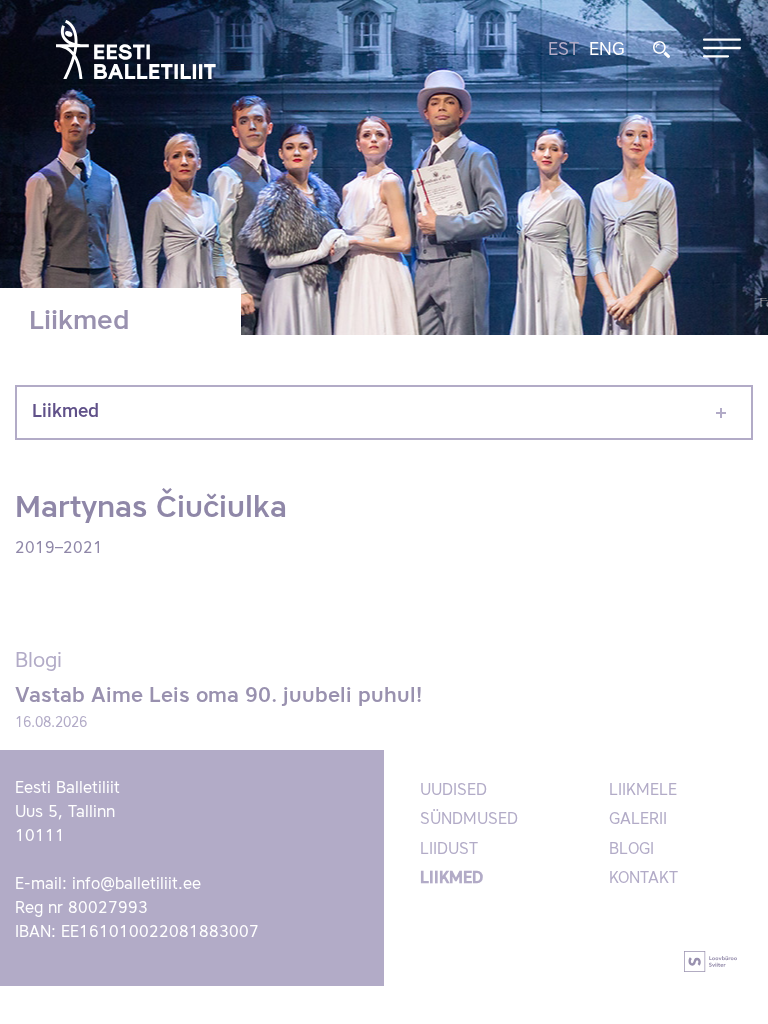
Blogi (631, 850)
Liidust (449, 850)
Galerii (638, 820)
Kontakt (643, 879)
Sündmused (469, 820)
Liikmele (643, 791)
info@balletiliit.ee (136, 885)
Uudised (453, 791)
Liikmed (65, 412)
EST (563, 50)
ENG (607, 50)
